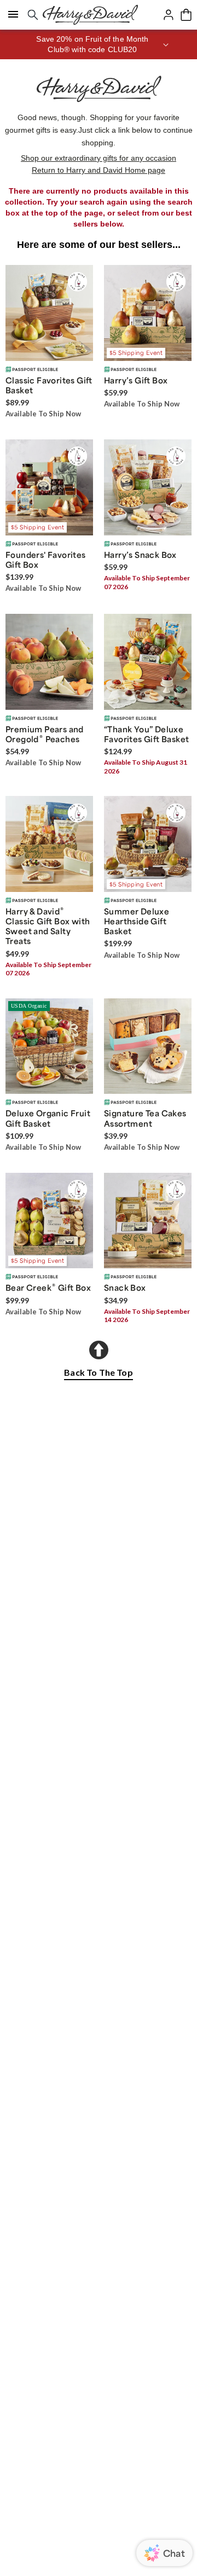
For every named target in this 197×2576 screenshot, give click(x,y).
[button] (99, 44)
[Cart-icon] (186, 15)
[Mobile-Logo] (90, 15)
